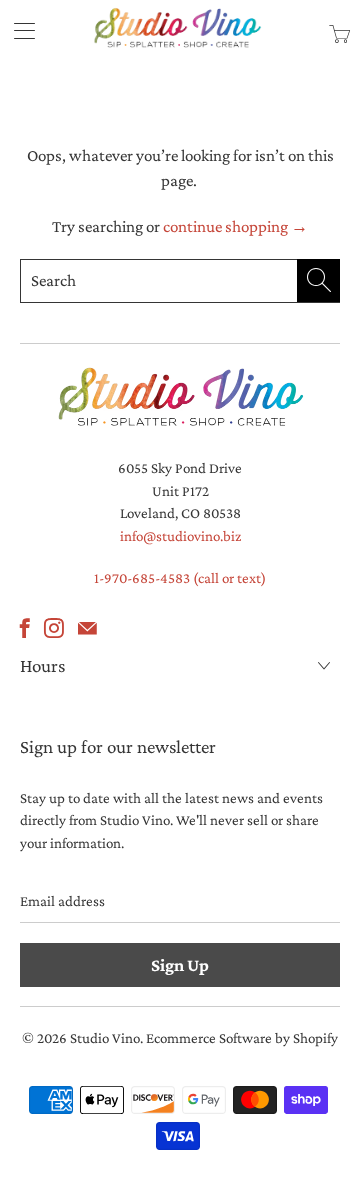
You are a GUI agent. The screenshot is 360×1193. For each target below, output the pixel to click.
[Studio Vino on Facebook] (25, 628)
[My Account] (17, 30)
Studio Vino (105, 1038)
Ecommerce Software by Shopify (242, 1038)
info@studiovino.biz (180, 536)
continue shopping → (235, 226)
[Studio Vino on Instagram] (54, 628)
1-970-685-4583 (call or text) (180, 578)
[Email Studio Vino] (87, 628)
